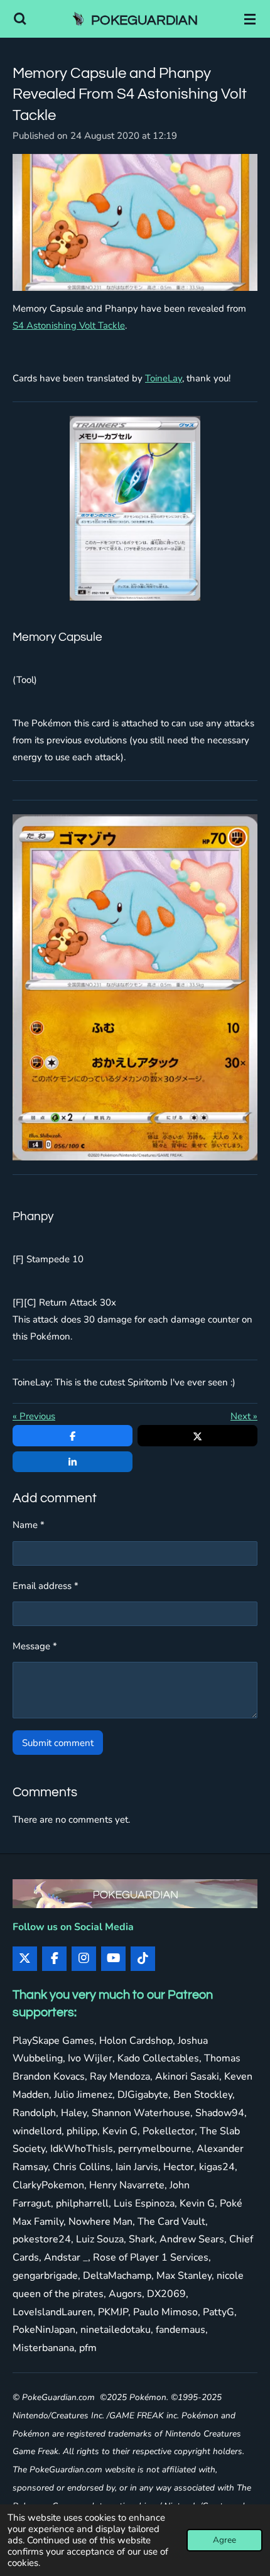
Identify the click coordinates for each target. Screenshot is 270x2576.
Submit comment (58, 1743)
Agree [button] (224, 2540)
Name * (29, 1525)
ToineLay (164, 378)
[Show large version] (135, 223)
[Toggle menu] (250, 19)
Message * (35, 1646)
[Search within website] (20, 19)
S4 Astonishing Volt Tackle (69, 325)
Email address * (46, 1586)
